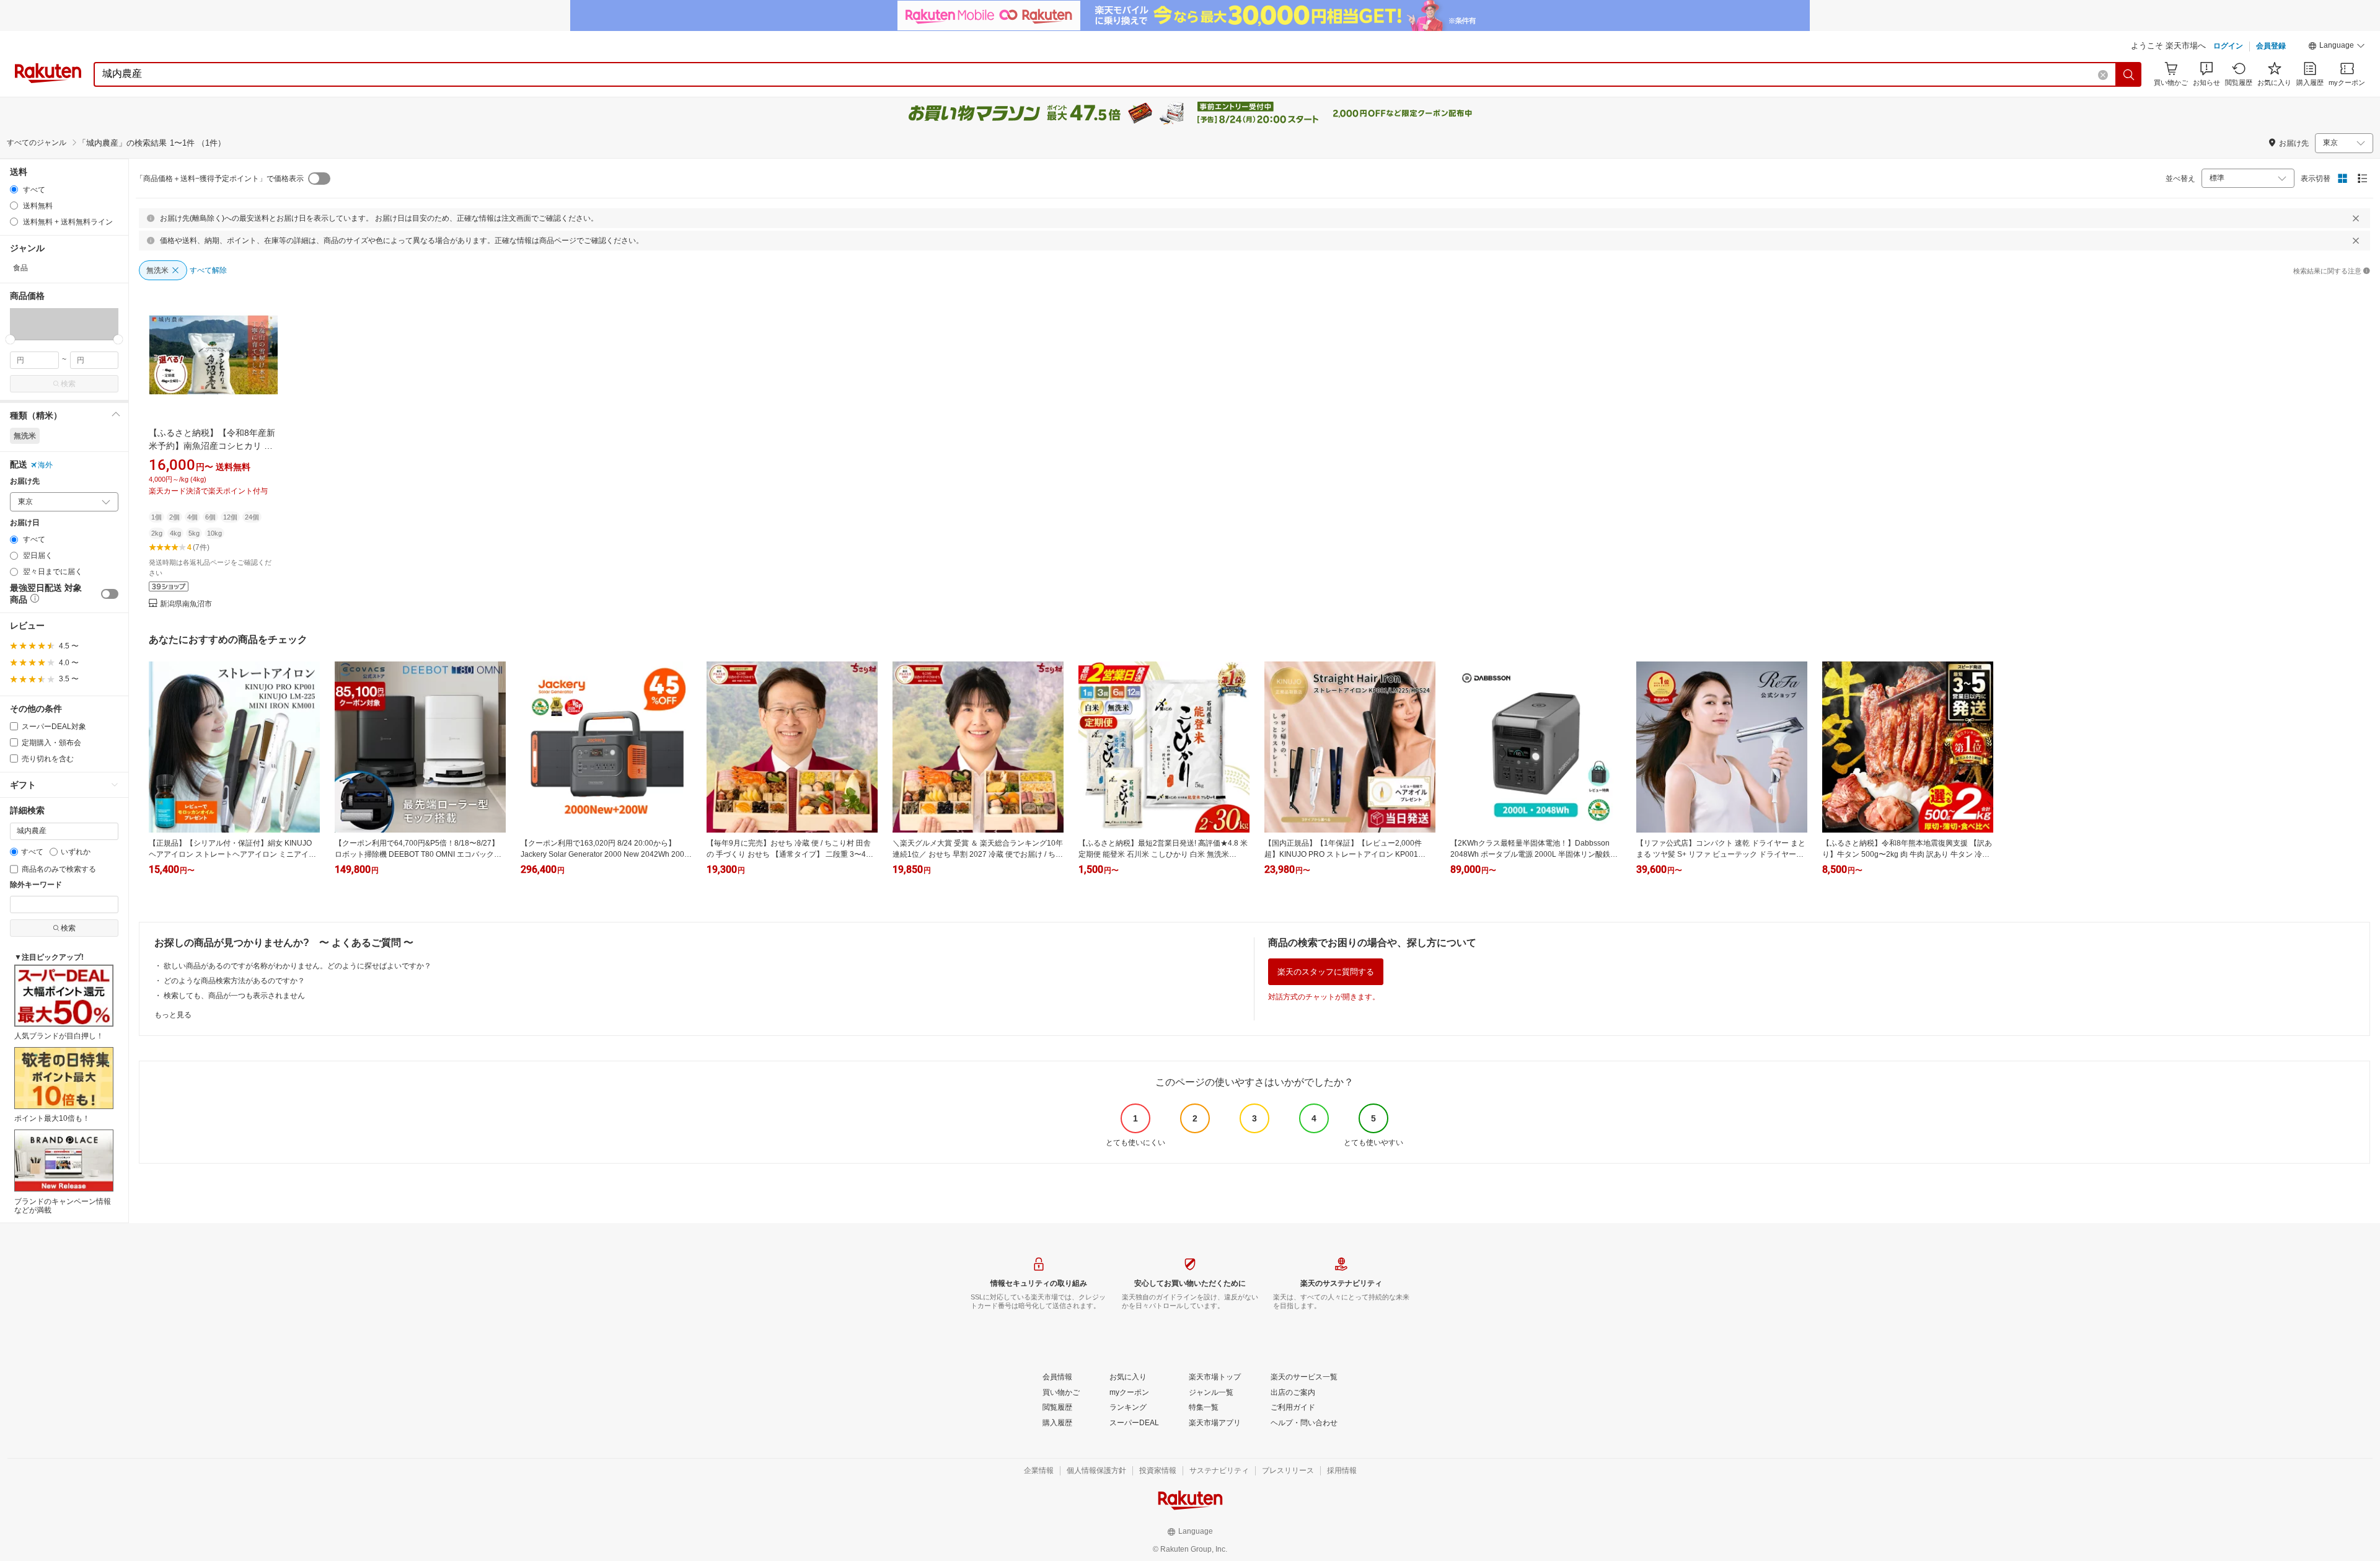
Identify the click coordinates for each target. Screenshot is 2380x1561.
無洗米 (25, 436)
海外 (45, 465)
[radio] (14, 189)
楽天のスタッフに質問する (1326, 972)
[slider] (10, 339)
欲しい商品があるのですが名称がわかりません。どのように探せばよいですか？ (297, 966)
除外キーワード (36, 885)
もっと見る (173, 1015)
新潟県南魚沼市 (186, 604)
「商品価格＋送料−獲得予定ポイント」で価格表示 (220, 179)
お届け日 (25, 523)
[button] (2337, 47)
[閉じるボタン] (2356, 218)
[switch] (110, 594)
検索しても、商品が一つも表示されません (234, 996)
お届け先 (25, 481)
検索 (68, 384)
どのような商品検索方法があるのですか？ (234, 981)
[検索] (2129, 74)
